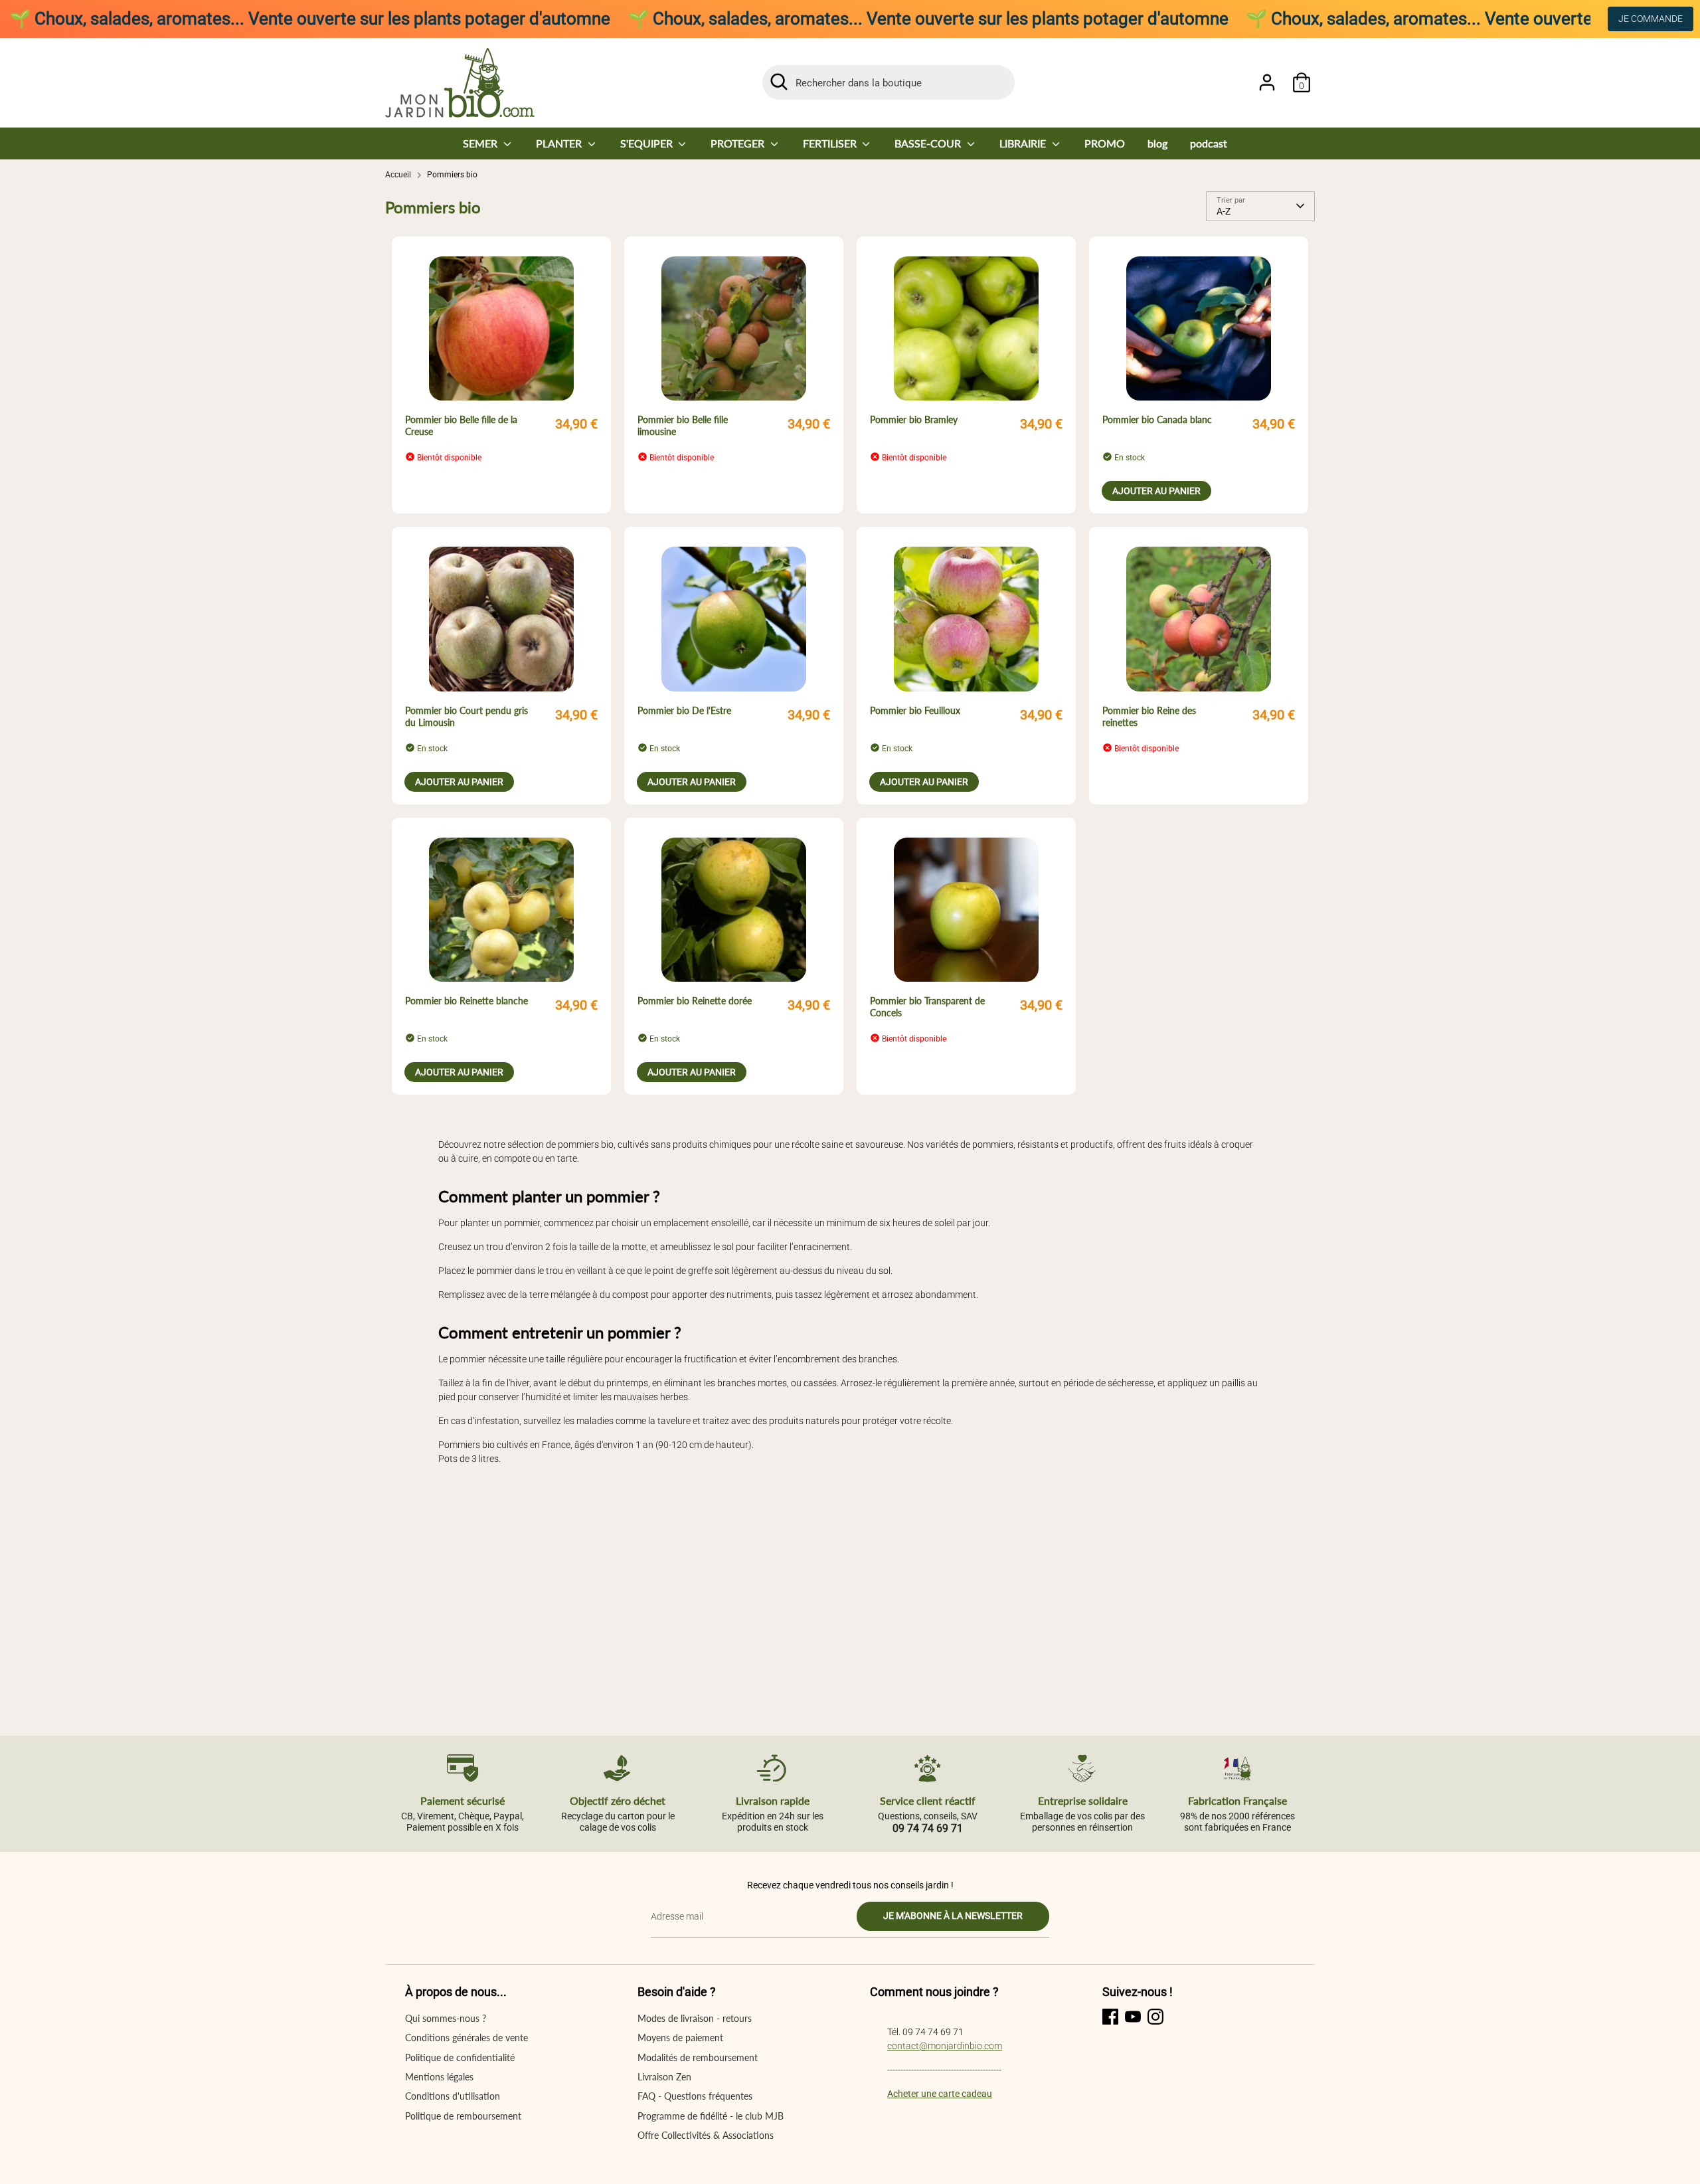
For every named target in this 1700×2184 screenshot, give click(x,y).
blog (1157, 143)
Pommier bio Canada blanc (1157, 419)
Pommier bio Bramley (914, 419)
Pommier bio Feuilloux (915, 710)
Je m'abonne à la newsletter (953, 1916)
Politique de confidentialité (460, 2057)
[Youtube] (1133, 2017)
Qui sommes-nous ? (446, 2018)
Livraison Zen (664, 2077)
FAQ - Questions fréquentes (695, 2096)
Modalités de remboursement (698, 2057)
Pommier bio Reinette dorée (695, 1001)
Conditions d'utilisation (453, 2096)
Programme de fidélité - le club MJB (711, 2116)
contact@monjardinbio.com (945, 2046)
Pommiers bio (452, 175)
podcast (1209, 143)
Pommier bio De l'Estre (684, 710)
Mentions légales (439, 2077)
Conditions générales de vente (467, 2038)
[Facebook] (1110, 2017)
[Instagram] (1155, 2017)
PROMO (1105, 143)
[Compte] (1267, 82)
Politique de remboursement (463, 2116)
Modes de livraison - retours (695, 2018)
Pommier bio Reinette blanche (467, 1001)
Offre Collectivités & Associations (706, 2135)
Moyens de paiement (680, 2038)
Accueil (398, 175)
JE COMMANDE (1651, 19)
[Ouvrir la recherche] (779, 82)
